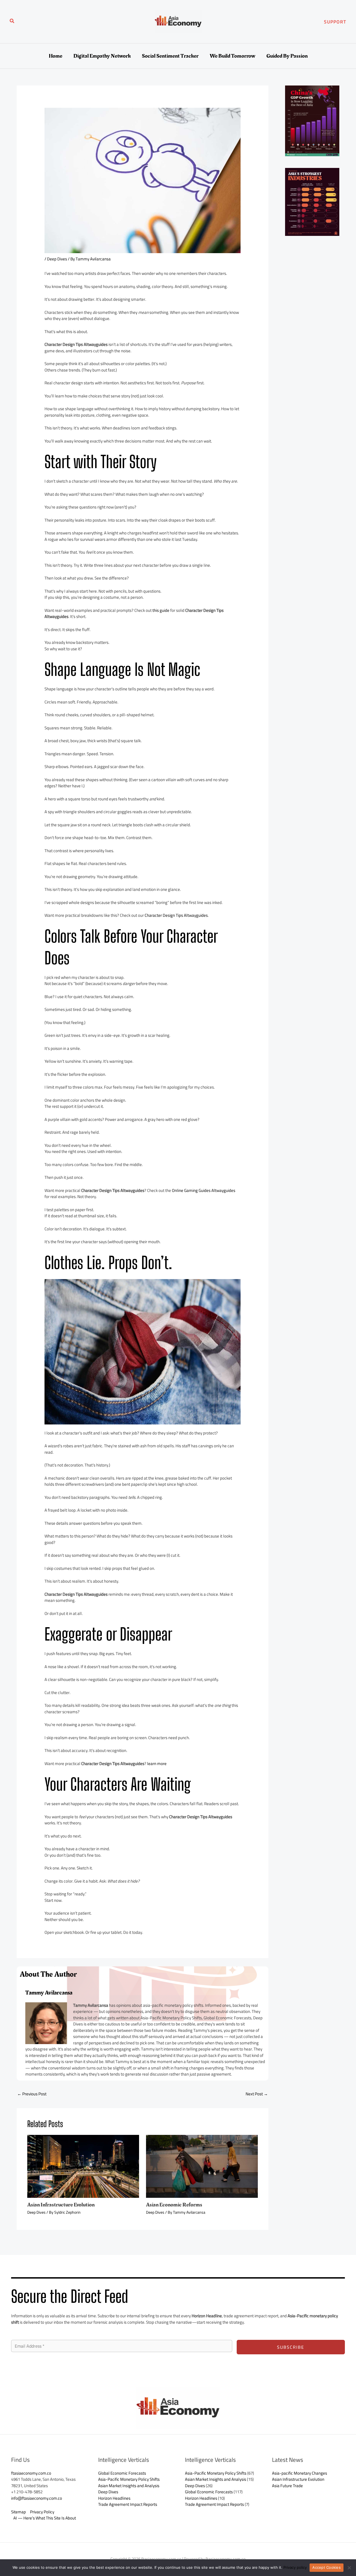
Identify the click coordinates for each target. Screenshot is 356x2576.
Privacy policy (295, 2567)
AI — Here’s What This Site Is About (45, 2518)
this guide (161, 610)
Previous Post (32, 2094)
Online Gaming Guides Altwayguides (204, 1190)
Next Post (257, 2094)
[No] (349, 2568)
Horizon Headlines (114, 2498)
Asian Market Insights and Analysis (129, 2486)
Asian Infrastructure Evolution (61, 2205)
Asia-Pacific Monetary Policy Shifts (129, 2479)
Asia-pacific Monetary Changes (300, 2473)
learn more (157, 1764)
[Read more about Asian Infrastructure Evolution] (83, 2166)
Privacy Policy (42, 2512)
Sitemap (18, 2512)
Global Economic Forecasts (122, 2473)
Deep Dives (57, 259)
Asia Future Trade (287, 2486)
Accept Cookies (327, 2567)
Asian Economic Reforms (174, 2205)
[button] (12, 22)
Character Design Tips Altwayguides (176, 915)
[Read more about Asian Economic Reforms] (202, 2166)
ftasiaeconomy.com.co (31, 2473)
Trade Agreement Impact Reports (128, 2504)
